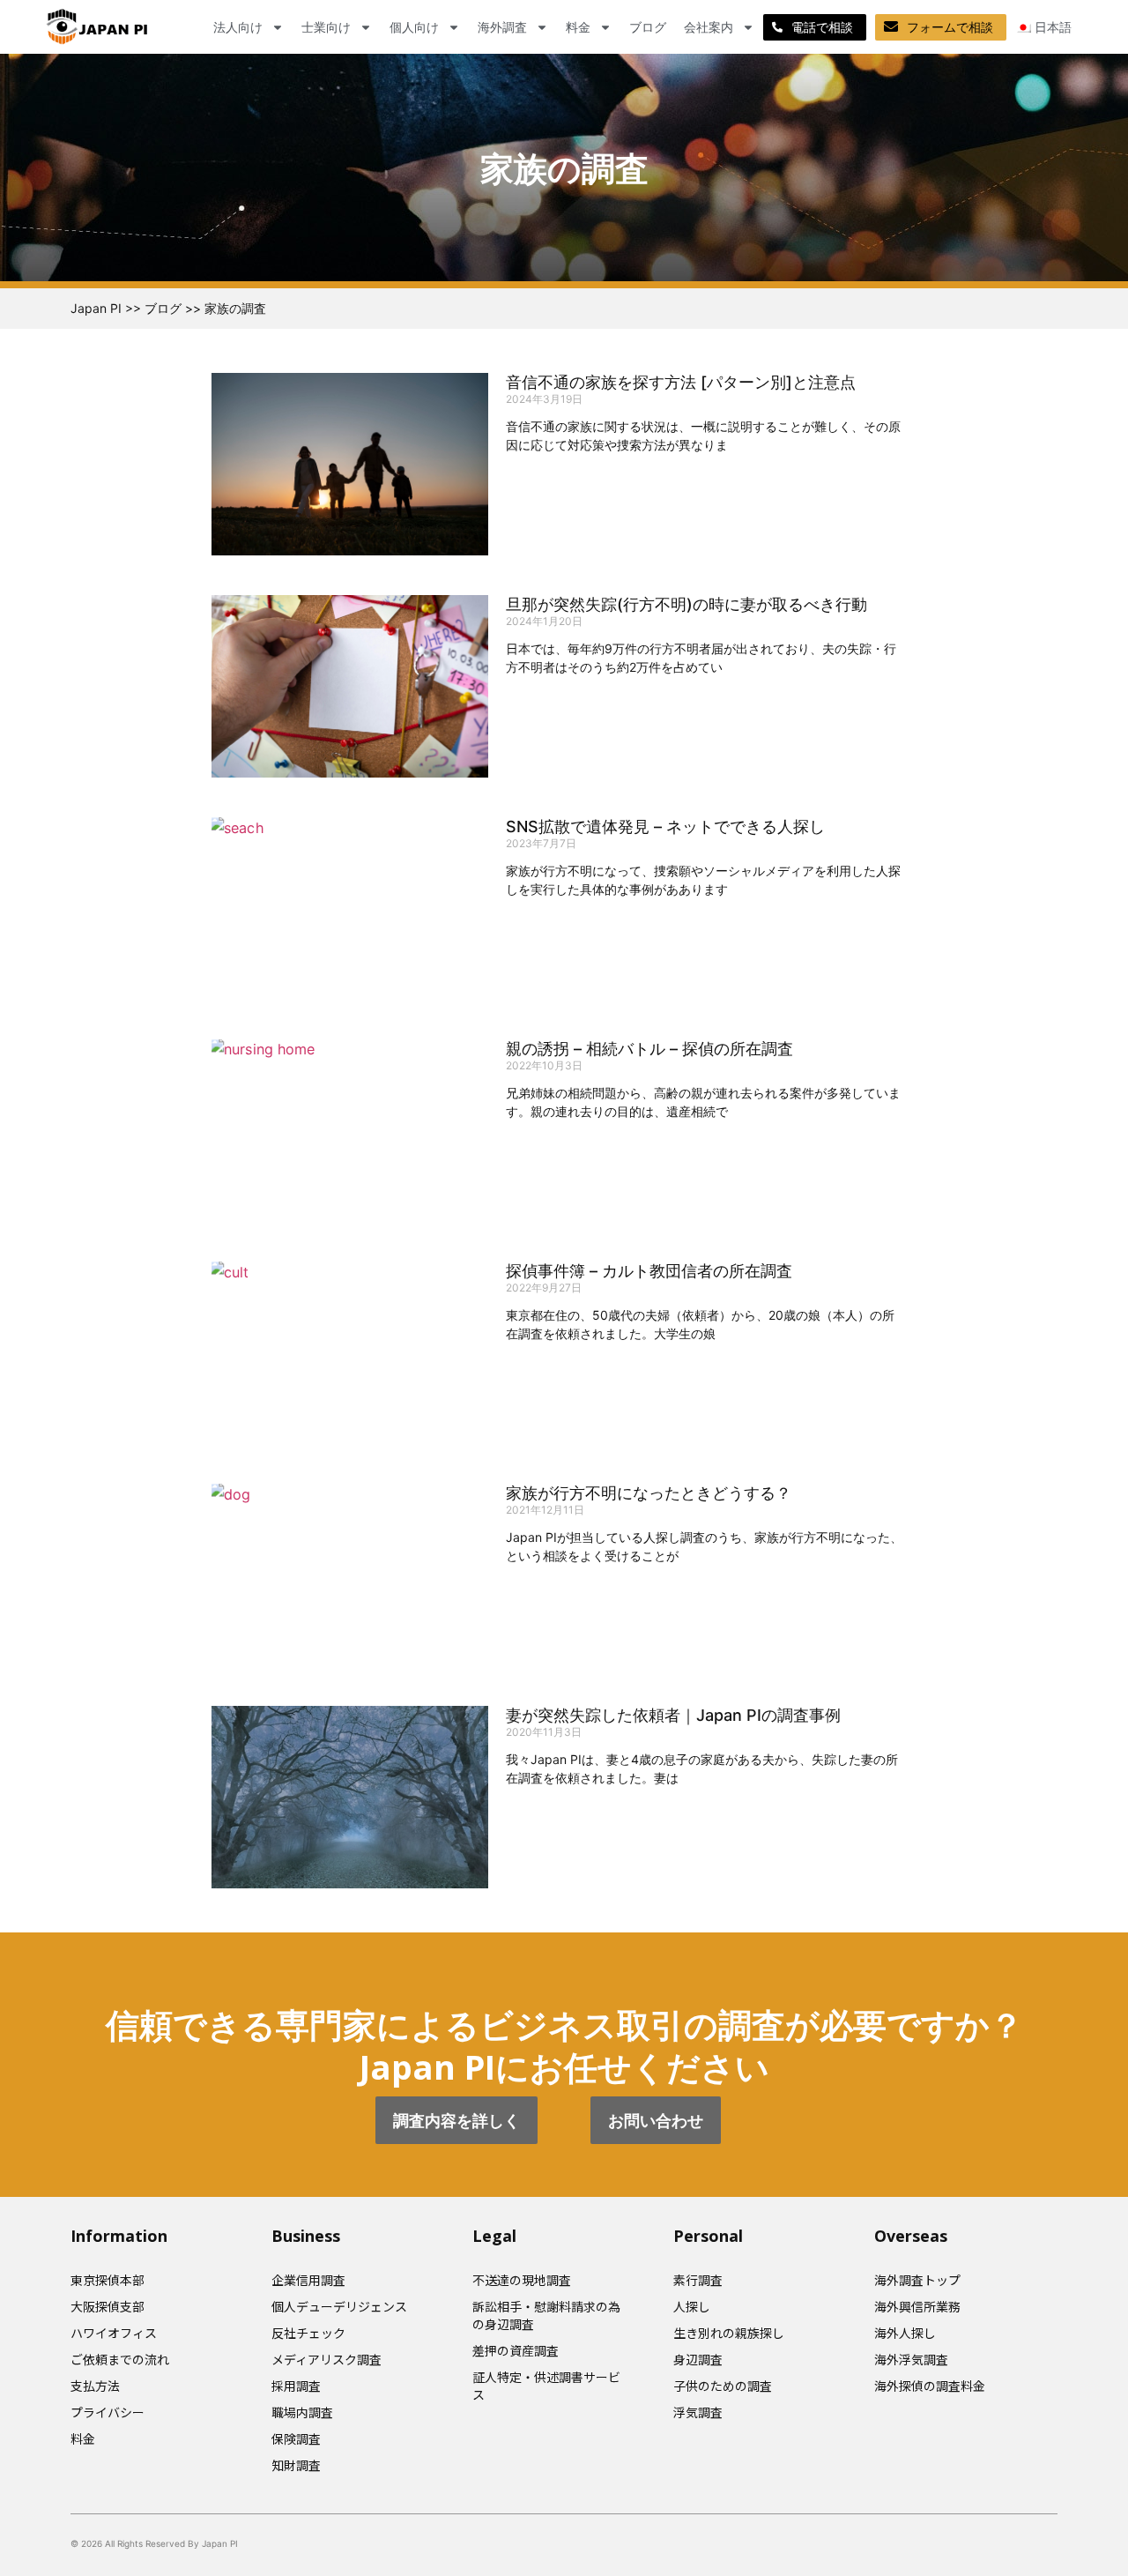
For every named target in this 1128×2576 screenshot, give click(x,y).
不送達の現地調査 (522, 2280)
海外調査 (502, 27)
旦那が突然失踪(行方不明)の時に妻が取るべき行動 (686, 604)
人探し (692, 2306)
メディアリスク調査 (327, 2359)
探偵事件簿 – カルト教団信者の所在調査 (649, 1271)
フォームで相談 (950, 27)
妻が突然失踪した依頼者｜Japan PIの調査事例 (673, 1715)
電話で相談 (822, 27)
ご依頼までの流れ (120, 2359)
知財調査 (296, 2465)
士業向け (326, 27)
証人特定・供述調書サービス (546, 2386)
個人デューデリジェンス (339, 2306)
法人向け (238, 27)
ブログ (648, 27)
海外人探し (905, 2333)
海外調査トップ (917, 2280)
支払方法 (95, 2386)
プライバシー (108, 2412)
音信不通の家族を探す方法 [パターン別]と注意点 (681, 382)
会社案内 (709, 27)
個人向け (414, 27)
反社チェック (308, 2333)
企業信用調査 (308, 2280)
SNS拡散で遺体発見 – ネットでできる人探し (665, 826)
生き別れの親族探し (729, 2333)
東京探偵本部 (108, 2280)
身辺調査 (698, 2359)
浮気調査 (698, 2412)
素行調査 (698, 2280)
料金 (578, 27)
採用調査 (296, 2386)
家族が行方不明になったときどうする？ (649, 1493)
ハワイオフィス (114, 2333)
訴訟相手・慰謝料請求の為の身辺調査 (546, 2315)
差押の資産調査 (516, 2350)
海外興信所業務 (917, 2306)
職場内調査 (302, 2412)
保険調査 (296, 2438)
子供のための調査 (723, 2386)
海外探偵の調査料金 (930, 2386)
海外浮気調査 (911, 2359)
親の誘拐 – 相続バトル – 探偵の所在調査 (649, 1049)
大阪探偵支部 (108, 2306)
